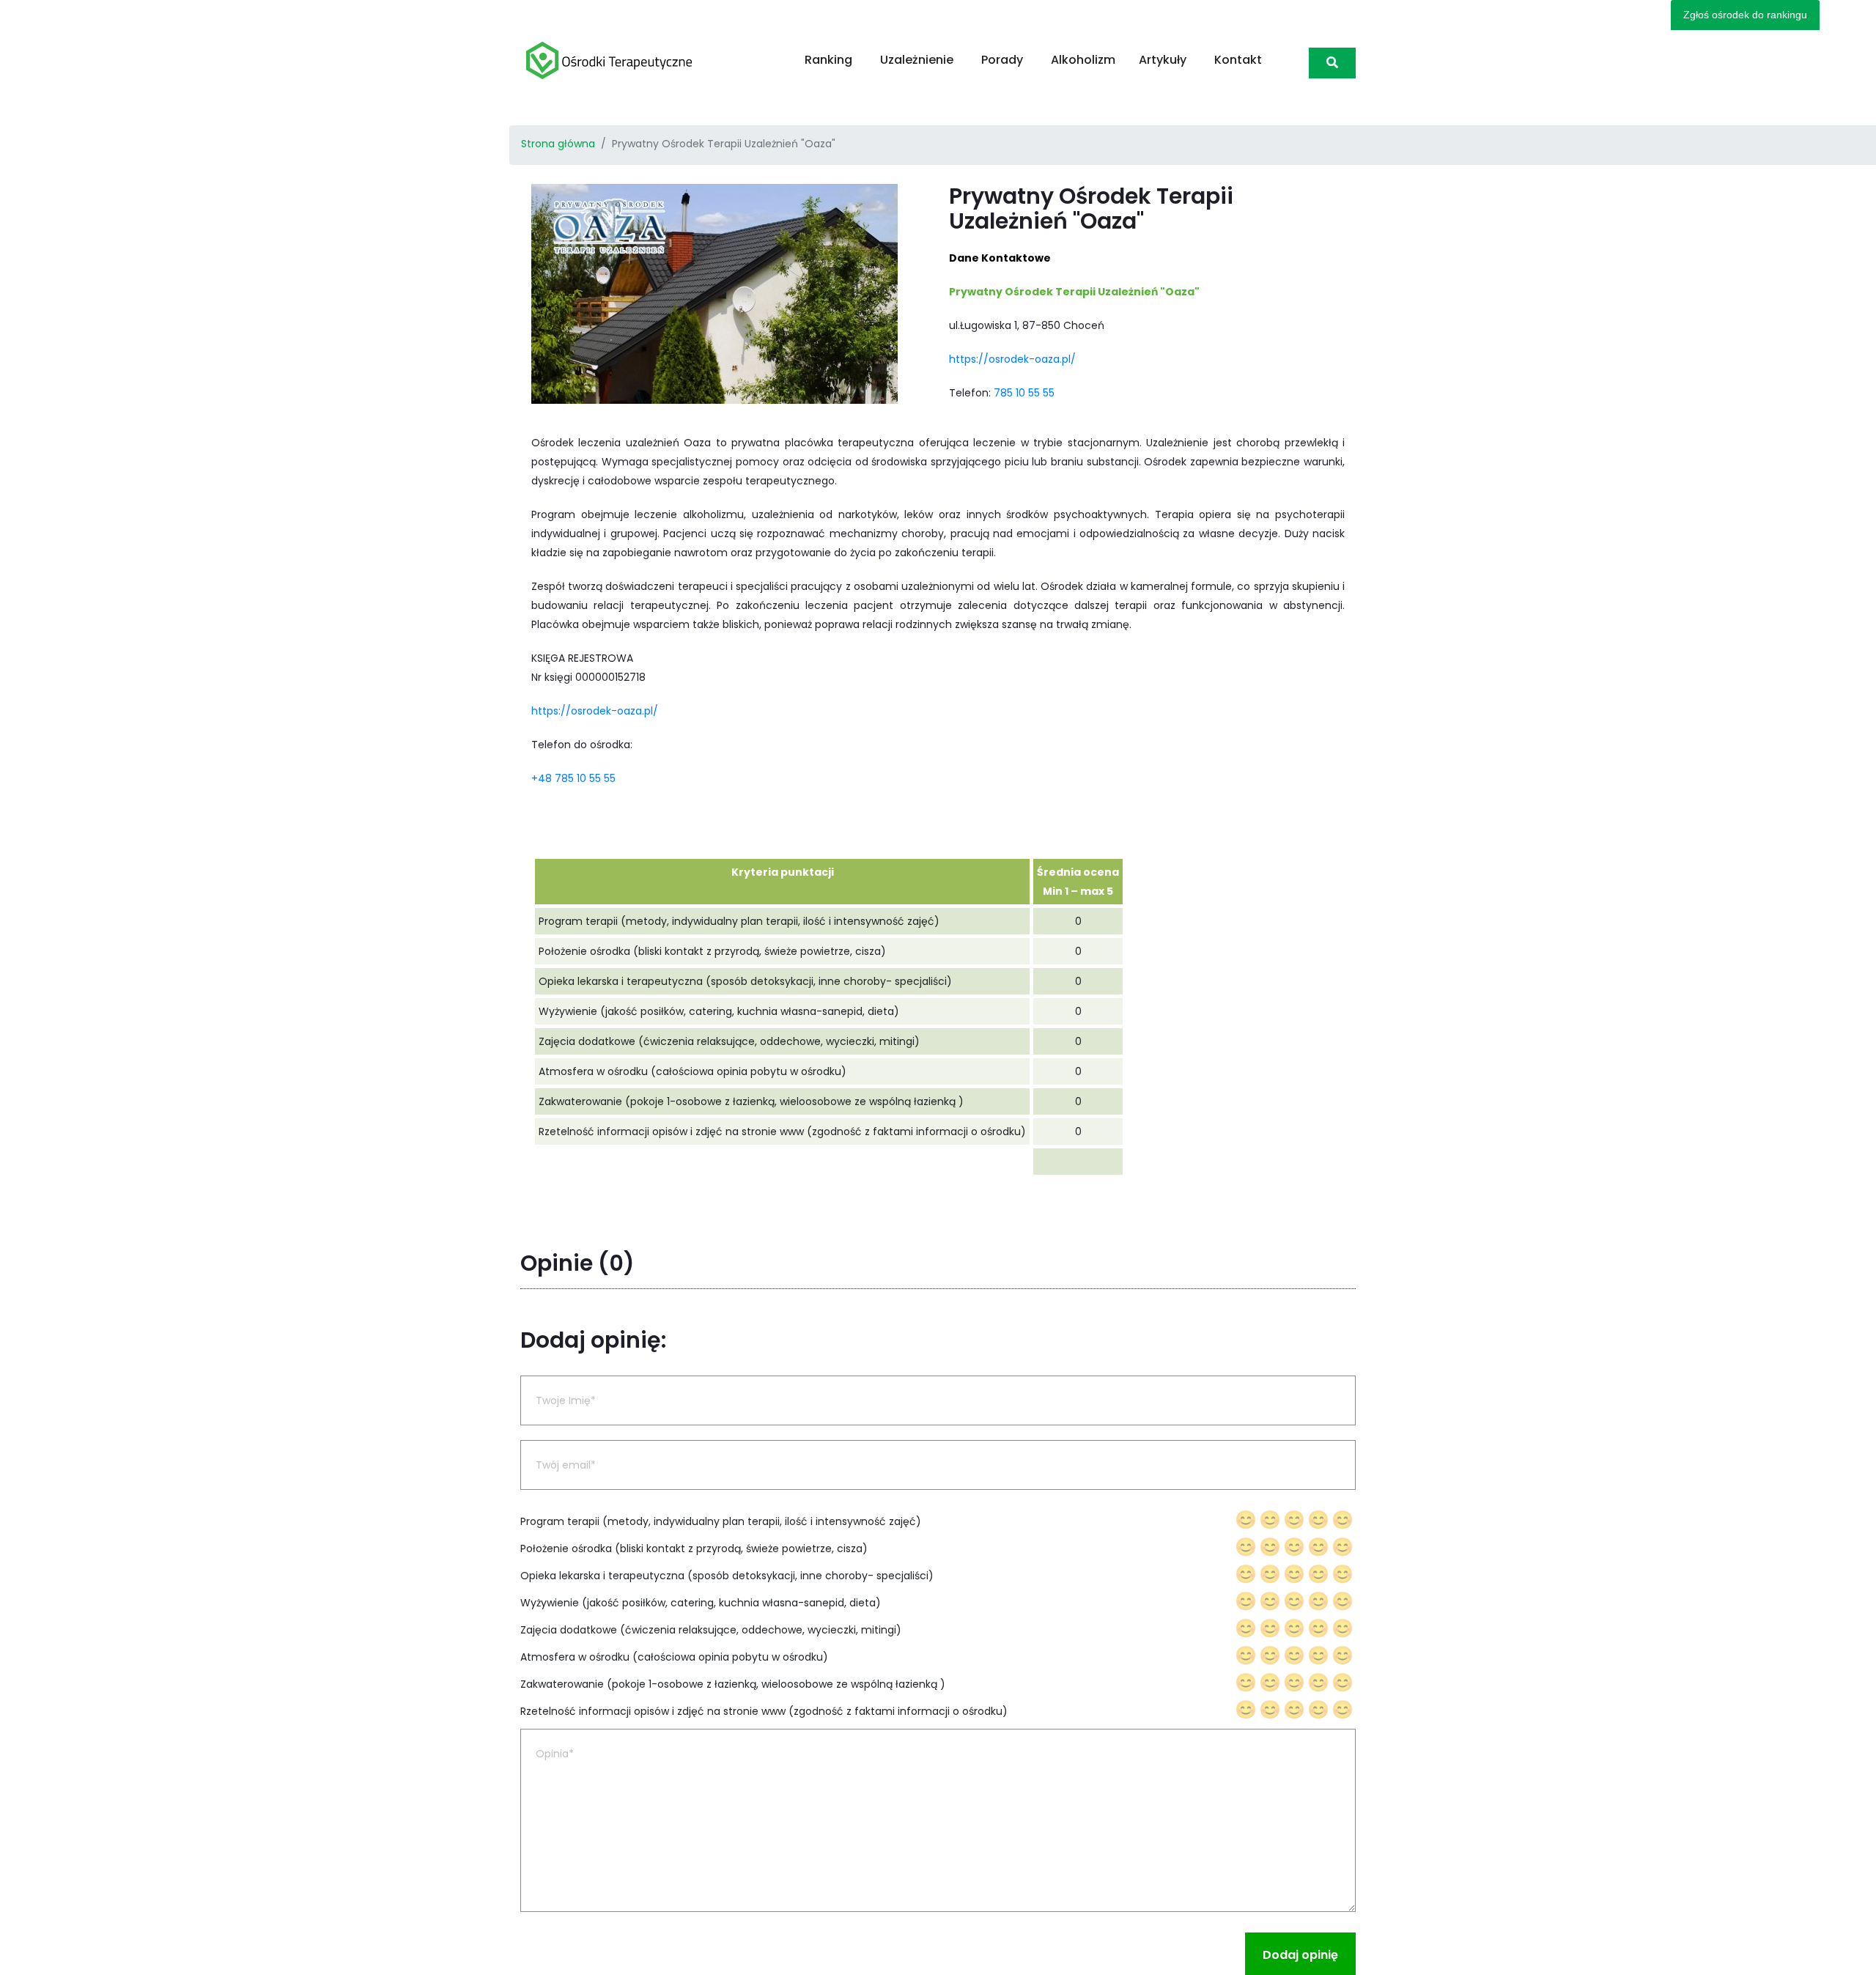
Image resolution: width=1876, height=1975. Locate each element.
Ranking (828, 60)
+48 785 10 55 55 (573, 778)
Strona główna (558, 144)
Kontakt (1238, 60)
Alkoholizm (1083, 60)
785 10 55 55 (1024, 393)
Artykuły (1163, 60)
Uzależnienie (917, 60)
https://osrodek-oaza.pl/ (1012, 359)
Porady (1002, 60)
